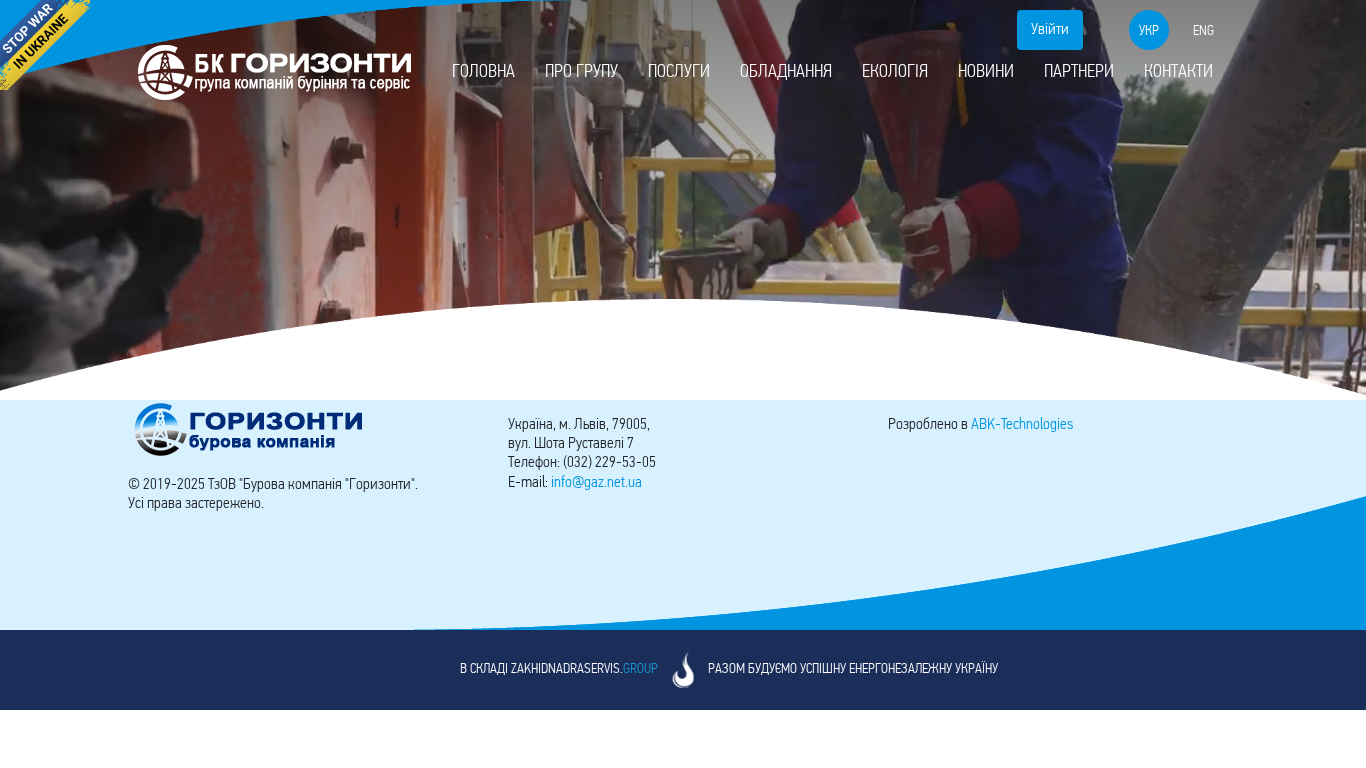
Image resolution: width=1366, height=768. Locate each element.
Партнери (1079, 73)
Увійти (1050, 30)
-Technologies (1022, 425)
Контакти (1178, 73)
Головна (483, 73)
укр (1149, 31)
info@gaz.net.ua (596, 483)
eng (1203, 31)
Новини (986, 73)
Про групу (581, 73)
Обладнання (786, 73)
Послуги (679, 73)
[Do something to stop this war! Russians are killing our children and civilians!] (45, 45)
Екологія (895, 73)
